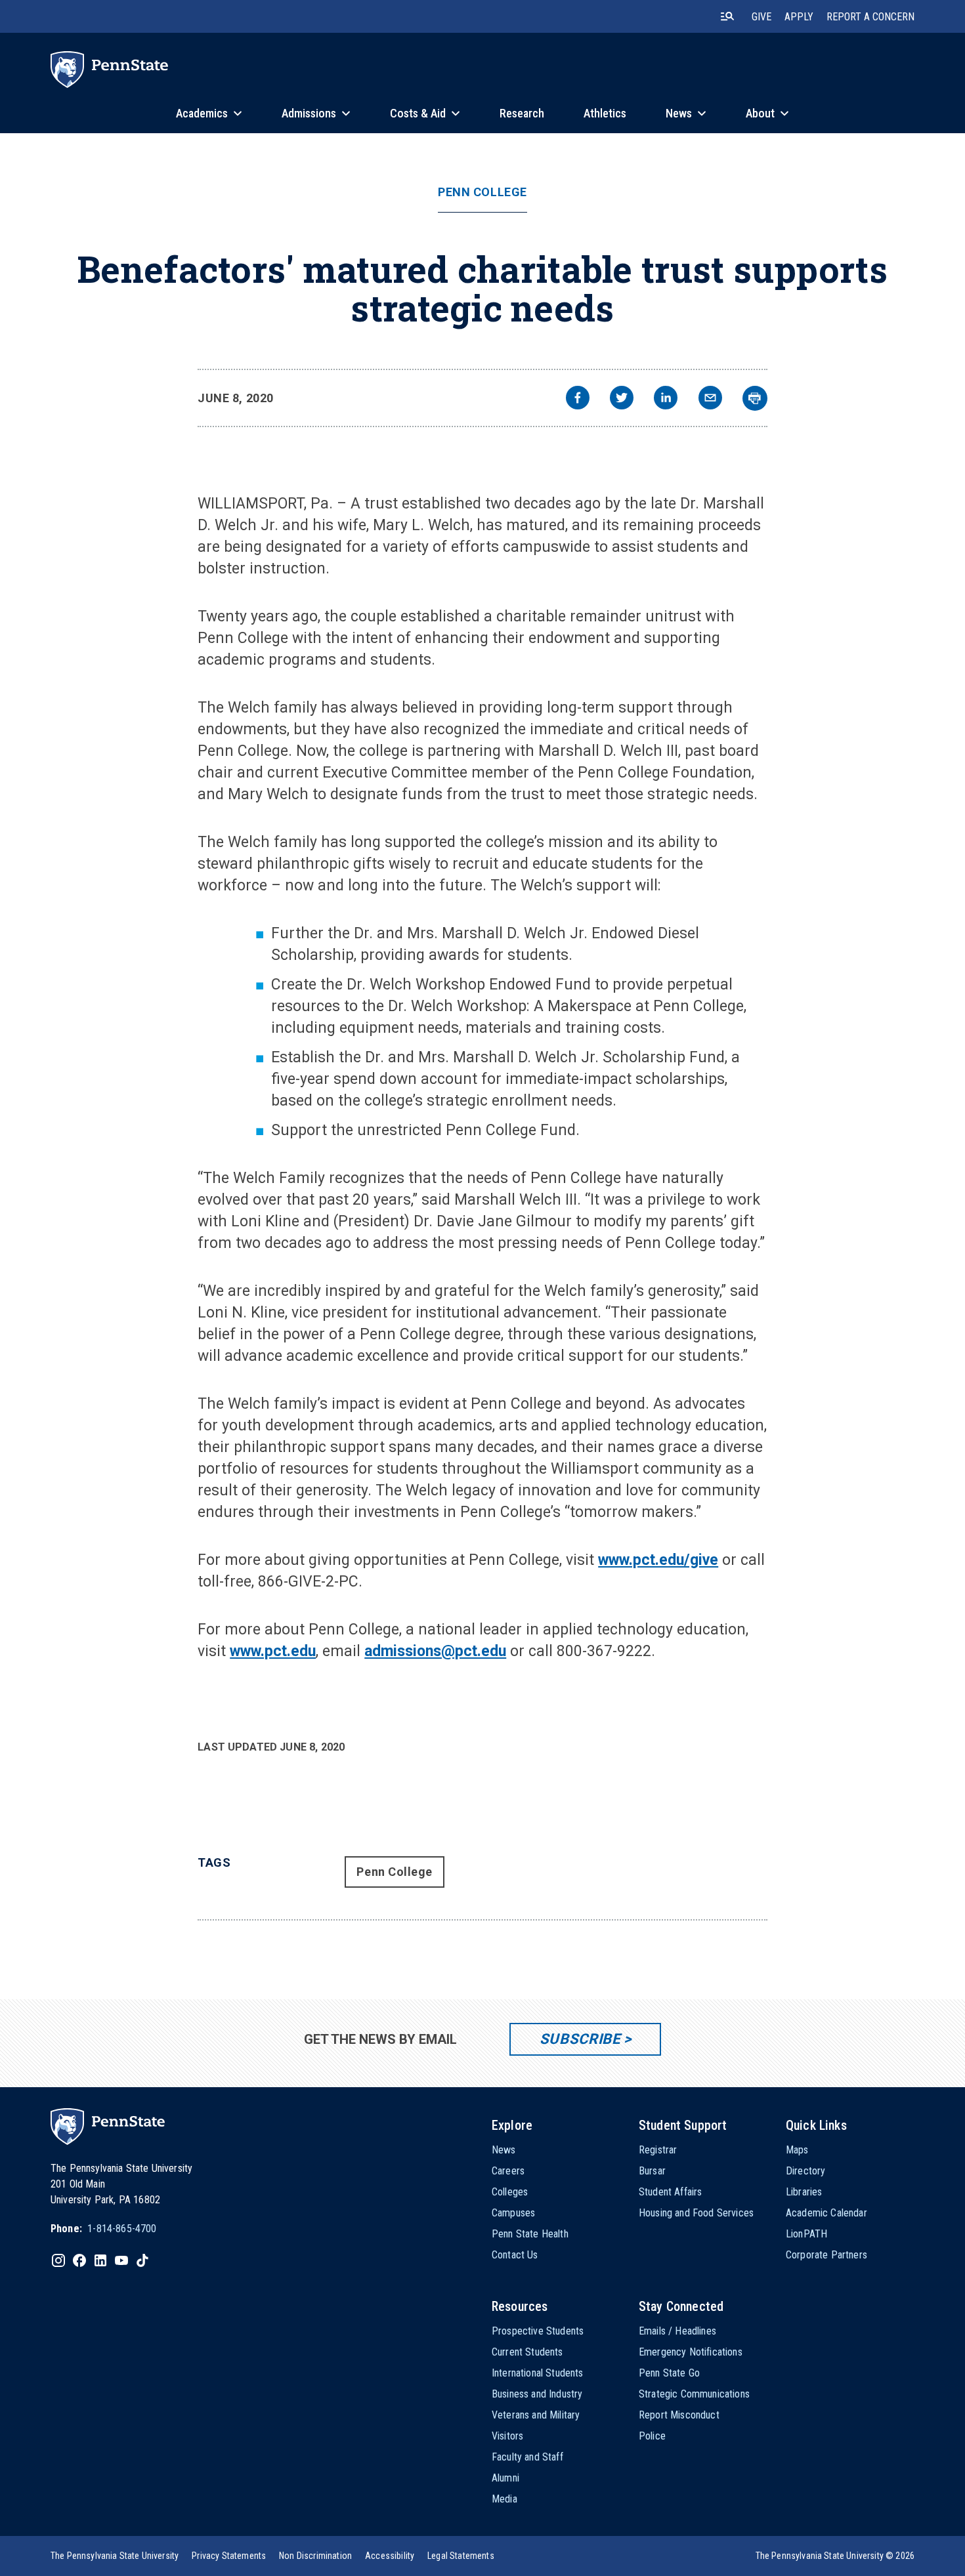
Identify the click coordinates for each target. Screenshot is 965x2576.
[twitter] (622, 399)
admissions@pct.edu (435, 1651)
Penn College (482, 192)
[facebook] (578, 399)
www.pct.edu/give (658, 1560)
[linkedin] (666, 399)
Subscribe (580, 2039)
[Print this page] (755, 398)
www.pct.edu (273, 1651)
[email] (710, 399)
